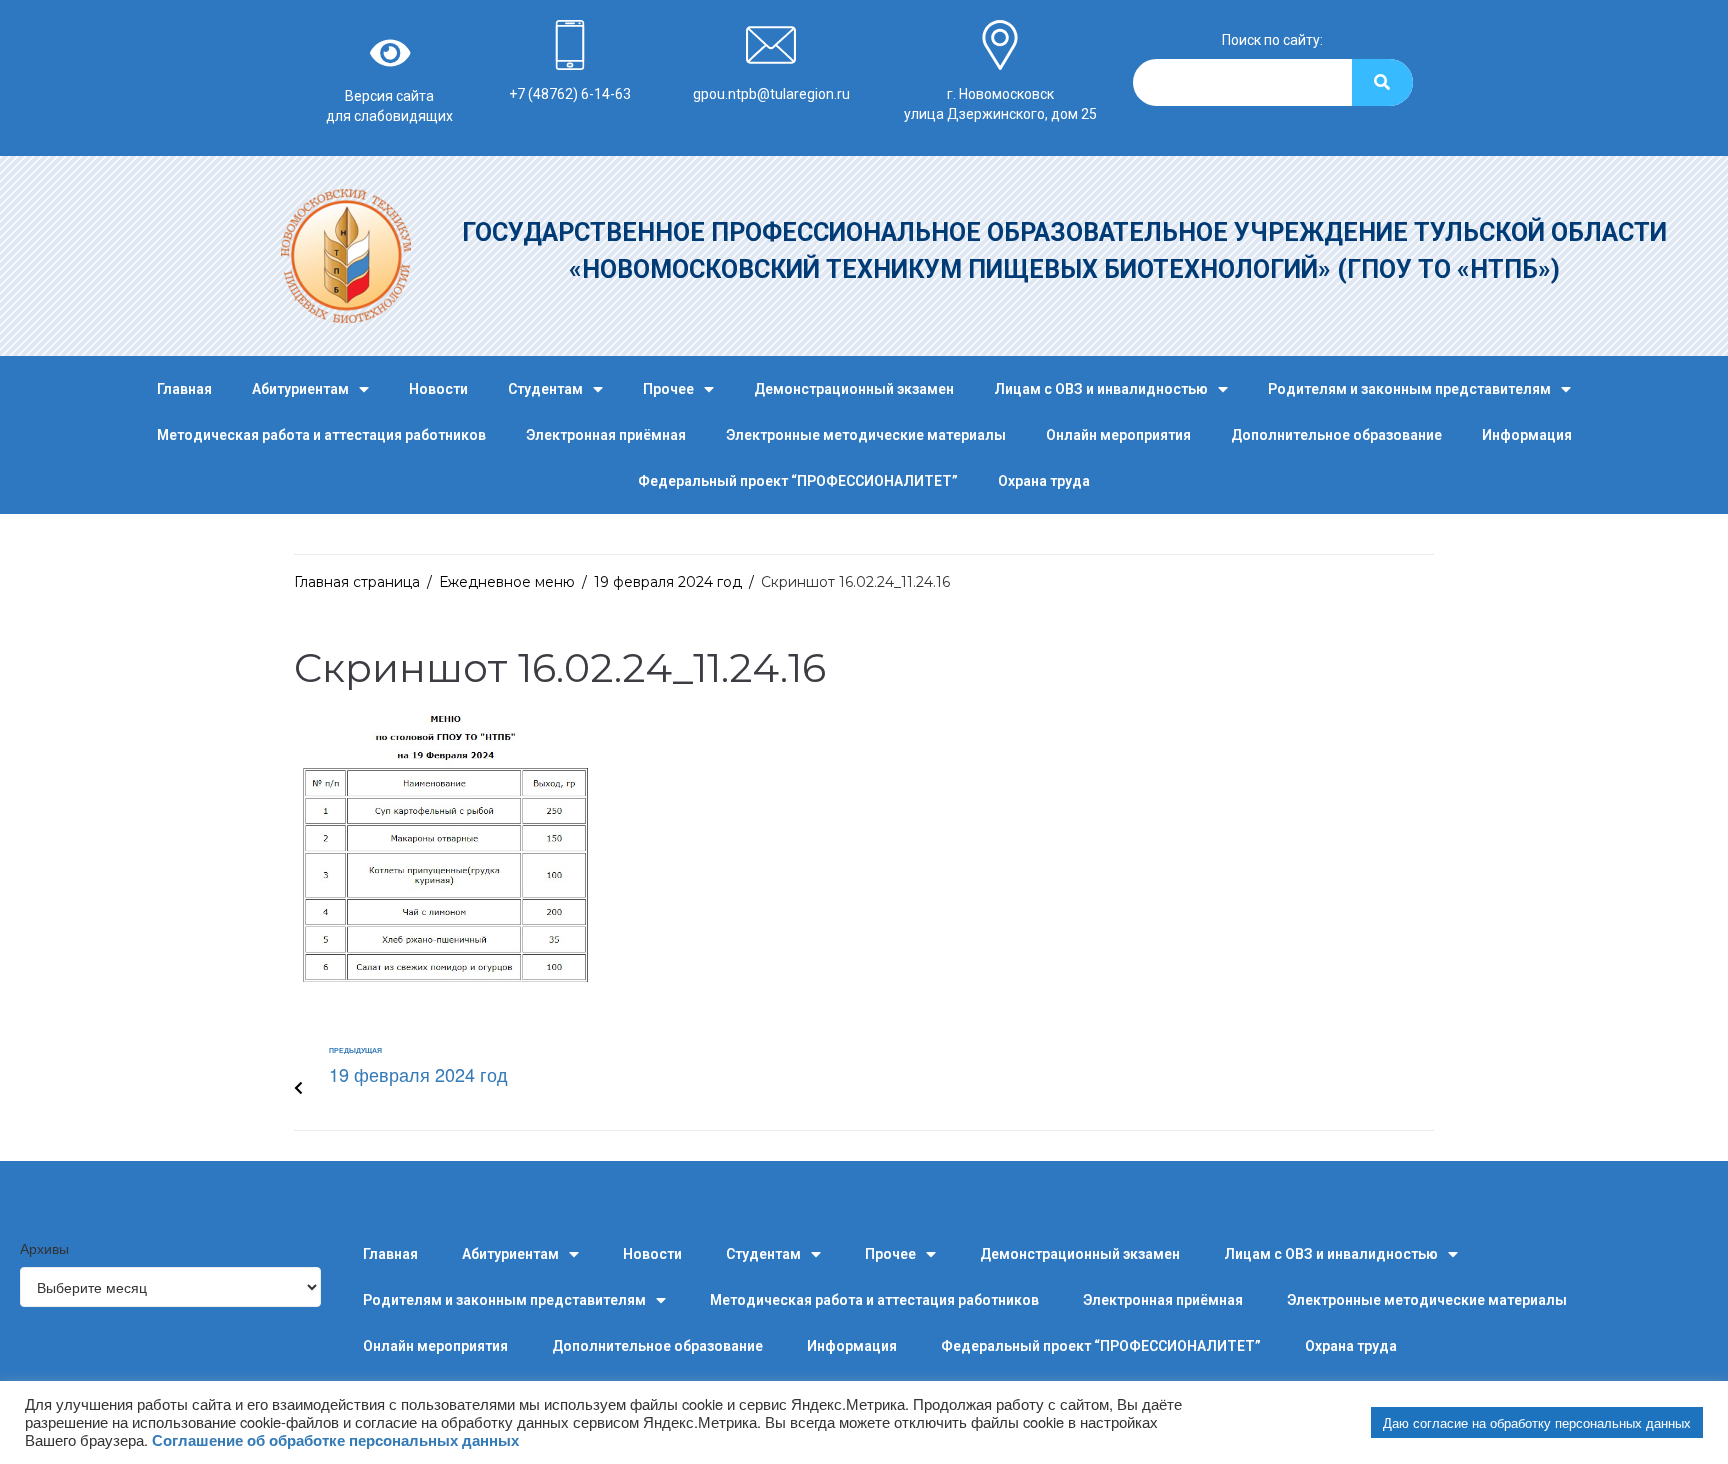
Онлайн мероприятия (1118, 435)
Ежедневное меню (507, 582)
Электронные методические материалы (866, 435)
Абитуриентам (300, 389)
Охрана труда (1044, 481)
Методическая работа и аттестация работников (321, 435)
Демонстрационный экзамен (854, 389)
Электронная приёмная (606, 435)
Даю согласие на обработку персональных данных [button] (1537, 1422)
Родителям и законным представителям (1409, 389)
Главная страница (357, 582)
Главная (184, 389)
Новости (438, 389)
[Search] (1382, 82)
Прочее (668, 389)
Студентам (545, 389)
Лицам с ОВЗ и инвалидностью (1101, 389)
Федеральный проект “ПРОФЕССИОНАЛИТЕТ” (798, 481)
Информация (1527, 435)
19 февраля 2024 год (668, 582)
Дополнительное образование (1336, 435)
